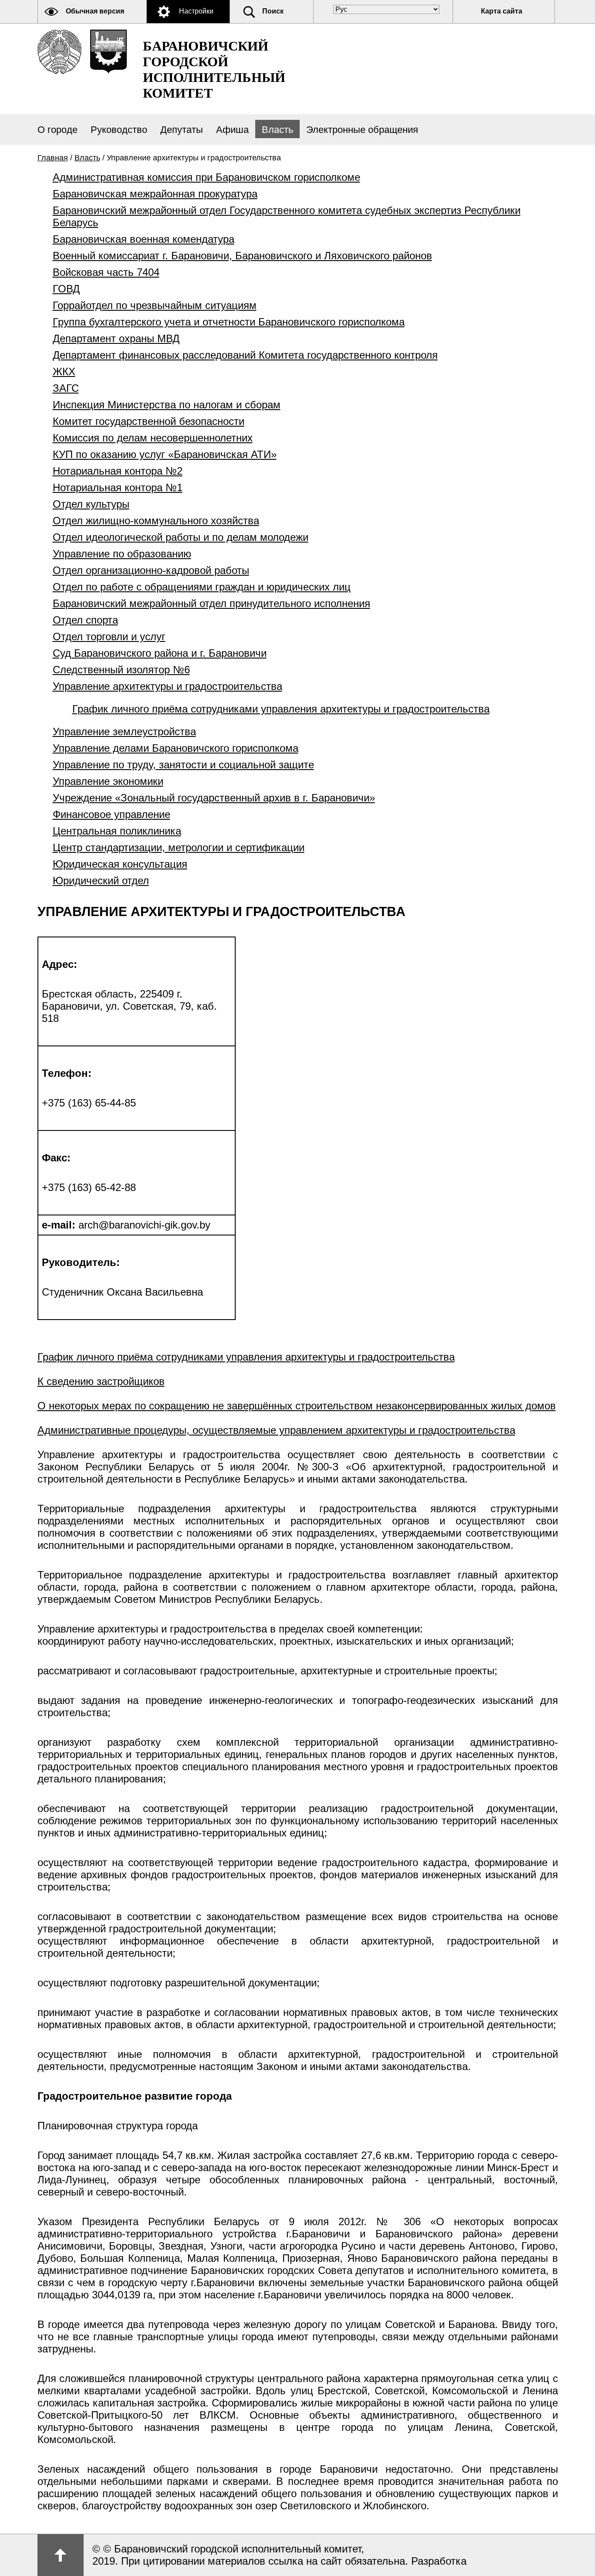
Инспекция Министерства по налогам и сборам (167, 405)
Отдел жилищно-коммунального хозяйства (156, 521)
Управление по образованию (122, 554)
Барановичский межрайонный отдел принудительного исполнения (211, 603)
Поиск (273, 11)
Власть (277, 130)
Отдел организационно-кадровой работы (151, 570)
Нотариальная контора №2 (118, 471)
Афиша (232, 130)
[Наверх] (61, 2555)
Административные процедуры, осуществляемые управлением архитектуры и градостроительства (276, 1430)
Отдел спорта (85, 620)
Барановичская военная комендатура (144, 239)
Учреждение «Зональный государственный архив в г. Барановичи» (214, 798)
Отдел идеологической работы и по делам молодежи (181, 537)
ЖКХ (64, 372)
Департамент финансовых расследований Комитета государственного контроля (245, 355)
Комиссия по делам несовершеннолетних (153, 438)
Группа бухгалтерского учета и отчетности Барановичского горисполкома (229, 322)
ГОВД (66, 289)
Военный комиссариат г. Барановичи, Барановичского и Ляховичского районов (242, 256)
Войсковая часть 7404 (106, 272)
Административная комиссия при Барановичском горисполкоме (206, 177)
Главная (53, 158)
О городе (57, 130)
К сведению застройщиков (101, 1381)
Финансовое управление (112, 814)
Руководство (119, 130)
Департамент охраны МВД (116, 338)
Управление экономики (108, 781)
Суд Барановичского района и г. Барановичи (160, 653)
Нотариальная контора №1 (118, 487)
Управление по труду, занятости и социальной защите (183, 765)
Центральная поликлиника (117, 831)
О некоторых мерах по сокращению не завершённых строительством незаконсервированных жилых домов (297, 1406)
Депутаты (182, 130)
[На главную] (59, 52)
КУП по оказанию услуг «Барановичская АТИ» (165, 454)
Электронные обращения (362, 130)
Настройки (196, 11)
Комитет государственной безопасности (149, 421)
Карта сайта (502, 11)
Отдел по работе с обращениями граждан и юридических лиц (202, 587)
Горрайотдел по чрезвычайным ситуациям (155, 305)
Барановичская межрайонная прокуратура (155, 194)
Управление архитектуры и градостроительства (167, 686)
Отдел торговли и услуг (109, 636)
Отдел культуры (91, 504)
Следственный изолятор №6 (121, 670)
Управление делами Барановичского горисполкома (176, 748)
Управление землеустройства (124, 731)
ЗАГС (66, 388)
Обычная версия (95, 11)
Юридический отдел (101, 881)
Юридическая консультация (120, 864)
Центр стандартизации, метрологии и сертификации (179, 847)
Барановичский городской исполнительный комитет (214, 70)
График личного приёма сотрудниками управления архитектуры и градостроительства (281, 709)
